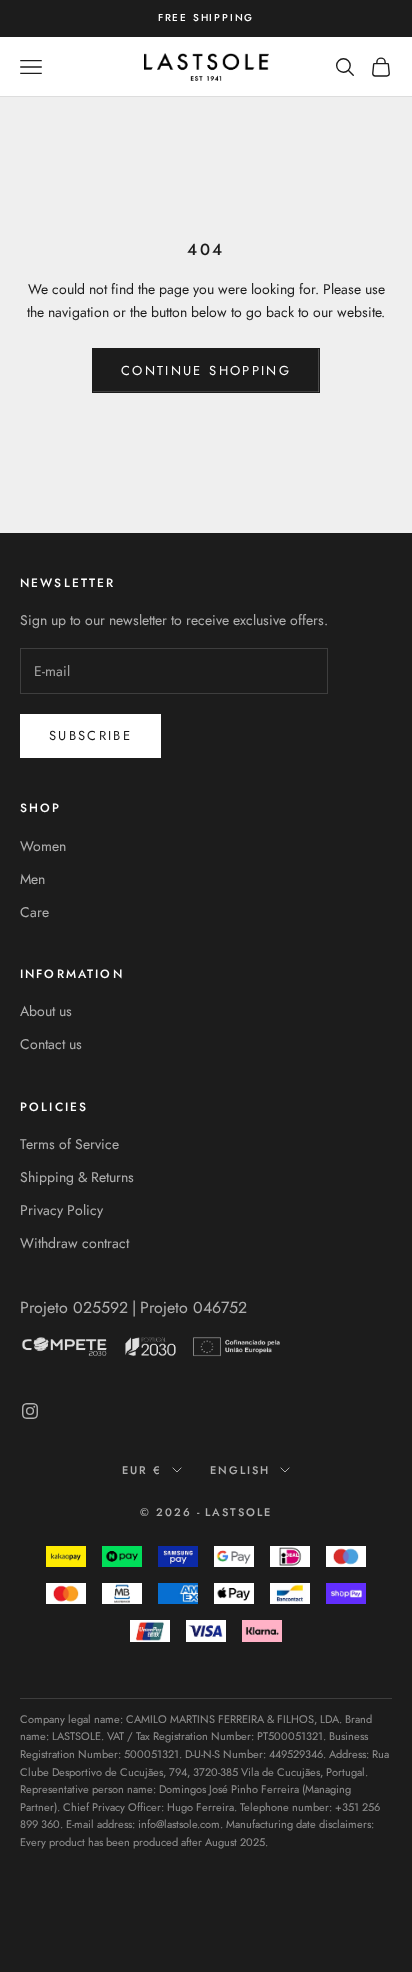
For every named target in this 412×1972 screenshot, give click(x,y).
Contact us (51, 1044)
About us (46, 1011)
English (240, 1470)
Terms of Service (69, 1144)
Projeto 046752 (193, 1307)
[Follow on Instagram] (30, 1411)
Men (32, 879)
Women (43, 846)
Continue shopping (206, 370)
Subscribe (90, 735)
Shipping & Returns (77, 1177)
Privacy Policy (61, 1210)
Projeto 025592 (74, 1307)
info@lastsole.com (179, 1824)
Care (34, 912)
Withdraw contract (74, 1243)
